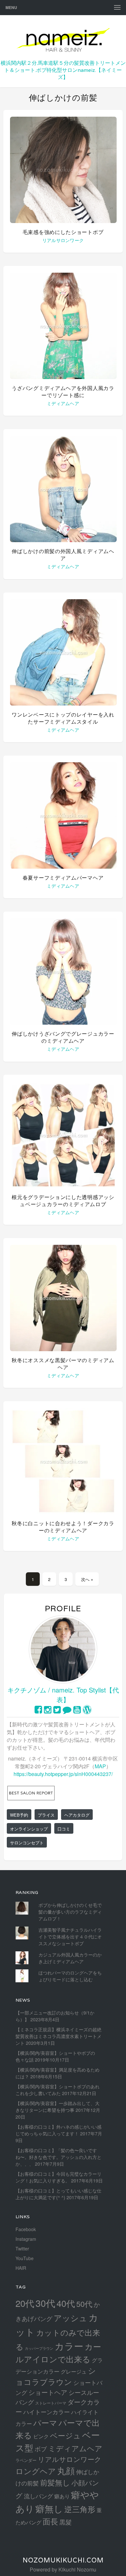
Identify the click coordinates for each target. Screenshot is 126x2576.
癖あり (62, 2496)
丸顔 (66, 2470)
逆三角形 (80, 2509)
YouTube (25, 2258)
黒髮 (66, 2522)
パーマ (45, 2422)
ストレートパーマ (51, 2403)
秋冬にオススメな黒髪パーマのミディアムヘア (63, 1364)
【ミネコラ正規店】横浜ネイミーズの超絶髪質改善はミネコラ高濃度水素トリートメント (58, 2036)
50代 (84, 2304)
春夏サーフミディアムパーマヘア (63, 878)
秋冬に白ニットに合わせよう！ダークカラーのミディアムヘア (63, 1527)
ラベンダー (26, 2460)
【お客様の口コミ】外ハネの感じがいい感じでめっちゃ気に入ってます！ (58, 2130)
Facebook (26, 2229)
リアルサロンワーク (63, 240)
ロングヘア (36, 2471)
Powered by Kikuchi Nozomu (63, 2569)
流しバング (38, 2496)
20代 (25, 2303)
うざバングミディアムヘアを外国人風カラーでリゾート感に (63, 392)
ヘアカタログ (77, 1815)
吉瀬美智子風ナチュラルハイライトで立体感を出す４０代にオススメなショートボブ (70, 1937)
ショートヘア (48, 2392)
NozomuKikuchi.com (63, 2560)
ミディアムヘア (63, 403)
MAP (100, 1766)
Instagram (26, 2239)
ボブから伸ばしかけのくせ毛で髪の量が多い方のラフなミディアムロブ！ (70, 1912)
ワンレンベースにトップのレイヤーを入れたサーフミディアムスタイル (63, 718)
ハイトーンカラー (47, 2412)
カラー (69, 2346)
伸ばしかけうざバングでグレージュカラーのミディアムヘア (63, 1037)
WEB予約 (19, 1815)
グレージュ (74, 2371)
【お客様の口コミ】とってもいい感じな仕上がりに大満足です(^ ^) (58, 2194)
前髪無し (55, 2482)
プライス (46, 1815)
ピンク (41, 2436)
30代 (45, 2303)
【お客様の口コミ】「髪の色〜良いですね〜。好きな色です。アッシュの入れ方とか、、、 (58, 2157)
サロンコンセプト (27, 1843)
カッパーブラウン (39, 2348)
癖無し (49, 2508)
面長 (50, 2521)
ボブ (41, 2449)
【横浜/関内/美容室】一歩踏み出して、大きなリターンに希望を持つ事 (58, 2107)
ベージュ (65, 2435)
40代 (66, 2303)
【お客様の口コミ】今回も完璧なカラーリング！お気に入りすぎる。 (58, 2177)
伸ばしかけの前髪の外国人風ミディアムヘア (63, 555)
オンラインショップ (29, 1829)
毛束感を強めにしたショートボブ (63, 232)
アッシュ (70, 2318)
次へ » (87, 1579)
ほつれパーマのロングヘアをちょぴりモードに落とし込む (70, 1976)
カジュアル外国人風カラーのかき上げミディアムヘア (70, 1958)
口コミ (64, 1829)
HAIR (21, 2268)
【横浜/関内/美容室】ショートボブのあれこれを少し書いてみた (58, 2090)
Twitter (22, 2249)
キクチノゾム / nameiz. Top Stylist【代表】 (63, 1695)
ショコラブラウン (56, 2376)
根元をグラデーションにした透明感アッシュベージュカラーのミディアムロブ (63, 1201)
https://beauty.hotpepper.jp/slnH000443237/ (63, 1774)
